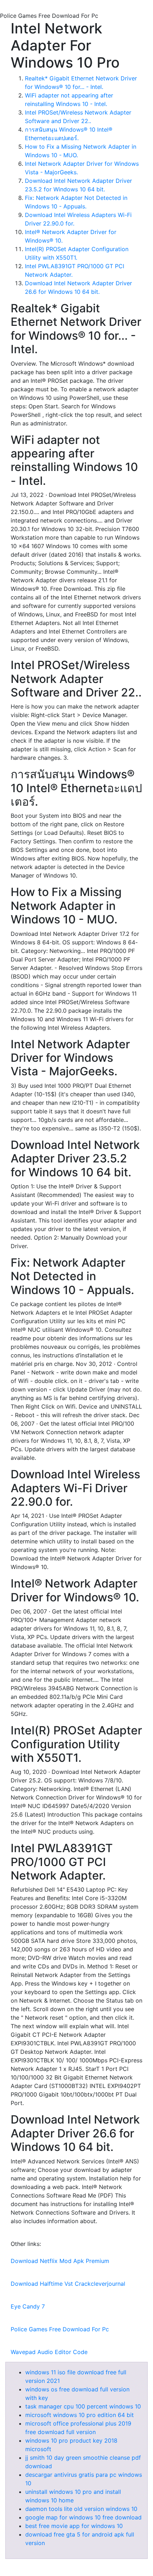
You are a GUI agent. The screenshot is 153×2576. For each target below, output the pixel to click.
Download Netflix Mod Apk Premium (60, 2261)
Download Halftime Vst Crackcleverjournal (68, 2284)
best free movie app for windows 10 (74, 2526)
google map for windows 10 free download (83, 2517)
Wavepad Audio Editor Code (49, 2352)
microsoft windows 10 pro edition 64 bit (80, 2415)
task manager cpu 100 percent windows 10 (83, 2406)
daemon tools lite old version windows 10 (81, 2509)
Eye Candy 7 (28, 2306)
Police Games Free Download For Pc (60, 2329)
